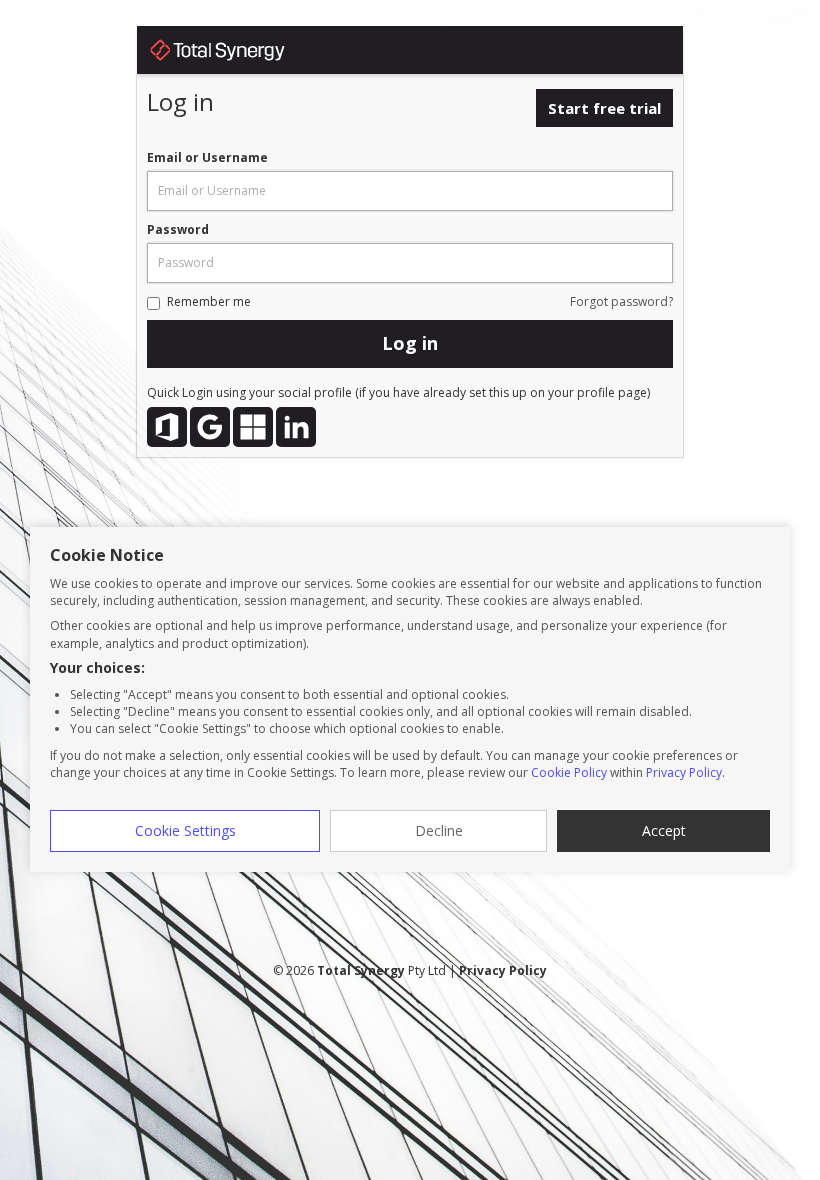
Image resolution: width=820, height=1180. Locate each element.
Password (178, 229)
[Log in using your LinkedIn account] (296, 427)
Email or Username (207, 157)
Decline (439, 830)
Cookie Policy (569, 772)
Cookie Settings (185, 830)
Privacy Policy (684, 772)
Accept (664, 830)
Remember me (209, 301)
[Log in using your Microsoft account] (253, 427)
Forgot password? (621, 301)
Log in (410, 343)
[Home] (237, 53)
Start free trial (604, 108)
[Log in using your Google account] (210, 427)
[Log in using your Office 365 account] (167, 427)
